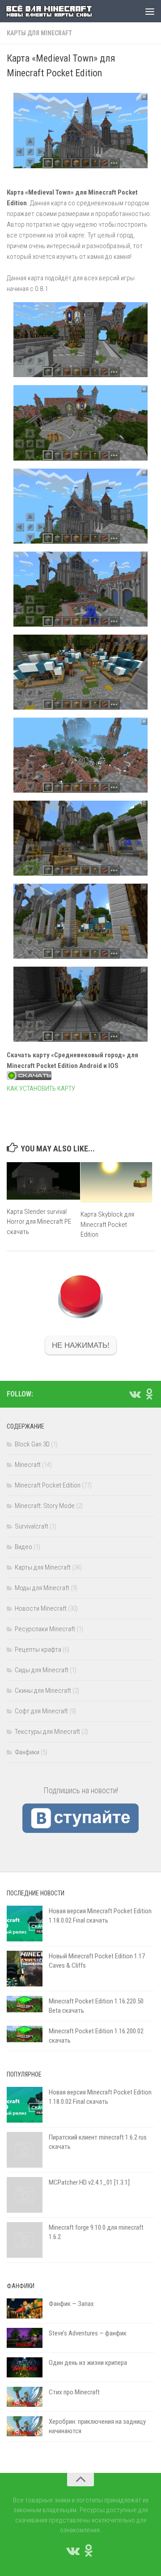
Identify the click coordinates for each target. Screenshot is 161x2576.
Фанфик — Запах (71, 2304)
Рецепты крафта (38, 1649)
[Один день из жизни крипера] (25, 2367)
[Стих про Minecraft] (25, 2397)
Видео (23, 1547)
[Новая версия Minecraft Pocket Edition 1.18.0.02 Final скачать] (25, 1924)
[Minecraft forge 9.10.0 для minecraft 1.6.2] (25, 2240)
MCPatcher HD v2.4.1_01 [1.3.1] (89, 2182)
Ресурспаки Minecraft (45, 1629)
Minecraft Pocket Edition (48, 1485)
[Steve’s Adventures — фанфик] (25, 2338)
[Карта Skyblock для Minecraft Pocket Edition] (117, 1182)
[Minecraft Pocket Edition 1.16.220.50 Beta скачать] (25, 2004)
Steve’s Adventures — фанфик (88, 2333)
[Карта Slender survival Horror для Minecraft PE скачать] (43, 1181)
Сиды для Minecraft (42, 1670)
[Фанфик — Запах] (25, 2308)
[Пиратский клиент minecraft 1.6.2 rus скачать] (25, 2150)
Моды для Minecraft (42, 1588)
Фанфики (27, 1752)
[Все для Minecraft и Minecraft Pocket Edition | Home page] (64, 11)
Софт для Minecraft (41, 1711)
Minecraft (28, 1465)
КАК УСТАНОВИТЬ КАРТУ (41, 1089)
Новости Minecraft (41, 1608)
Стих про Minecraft (74, 2392)
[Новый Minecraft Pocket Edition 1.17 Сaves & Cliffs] (25, 1969)
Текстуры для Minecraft (47, 1732)
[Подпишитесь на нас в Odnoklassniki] (149, 1394)
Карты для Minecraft (39, 33)
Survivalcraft (32, 1526)
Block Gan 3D (32, 1444)
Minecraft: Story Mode (45, 1506)
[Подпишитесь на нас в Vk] (135, 1394)
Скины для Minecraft (43, 1691)
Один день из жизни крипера (88, 2363)
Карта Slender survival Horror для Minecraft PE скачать (39, 1222)
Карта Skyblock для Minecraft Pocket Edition (107, 1224)
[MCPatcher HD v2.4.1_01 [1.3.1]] (25, 2195)
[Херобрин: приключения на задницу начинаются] (25, 2426)
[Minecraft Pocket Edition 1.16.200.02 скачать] (25, 2034)
